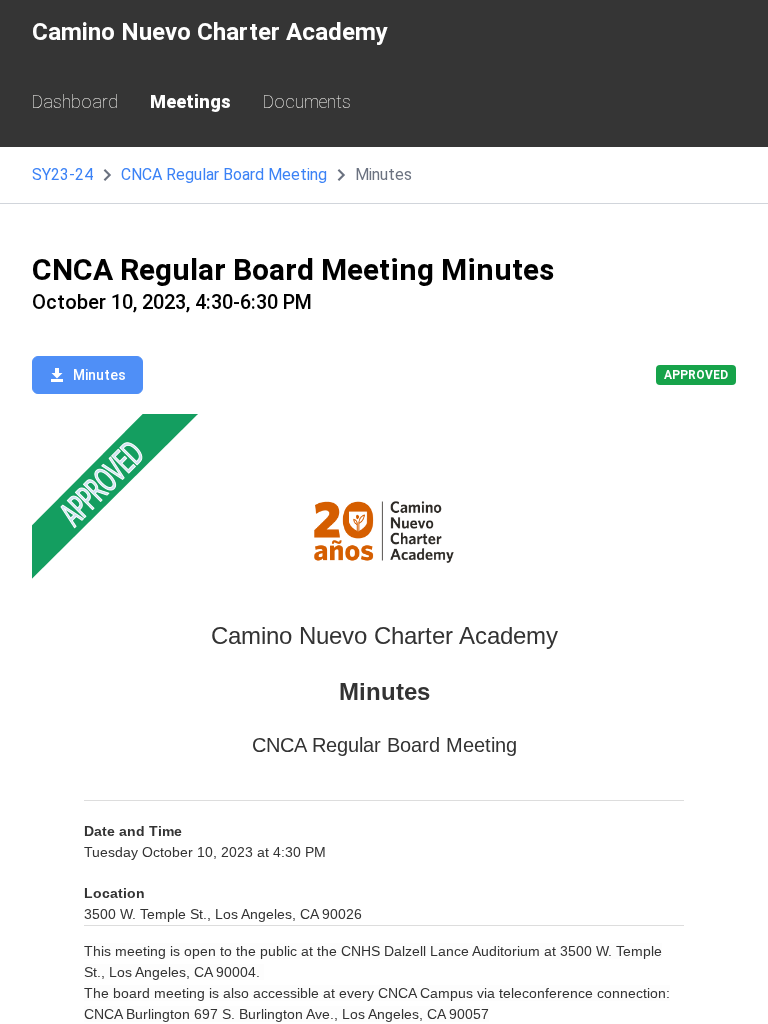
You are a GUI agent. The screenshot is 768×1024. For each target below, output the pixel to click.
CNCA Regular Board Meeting (224, 174)
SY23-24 (62, 174)
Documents (307, 101)
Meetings (190, 101)
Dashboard (75, 101)
